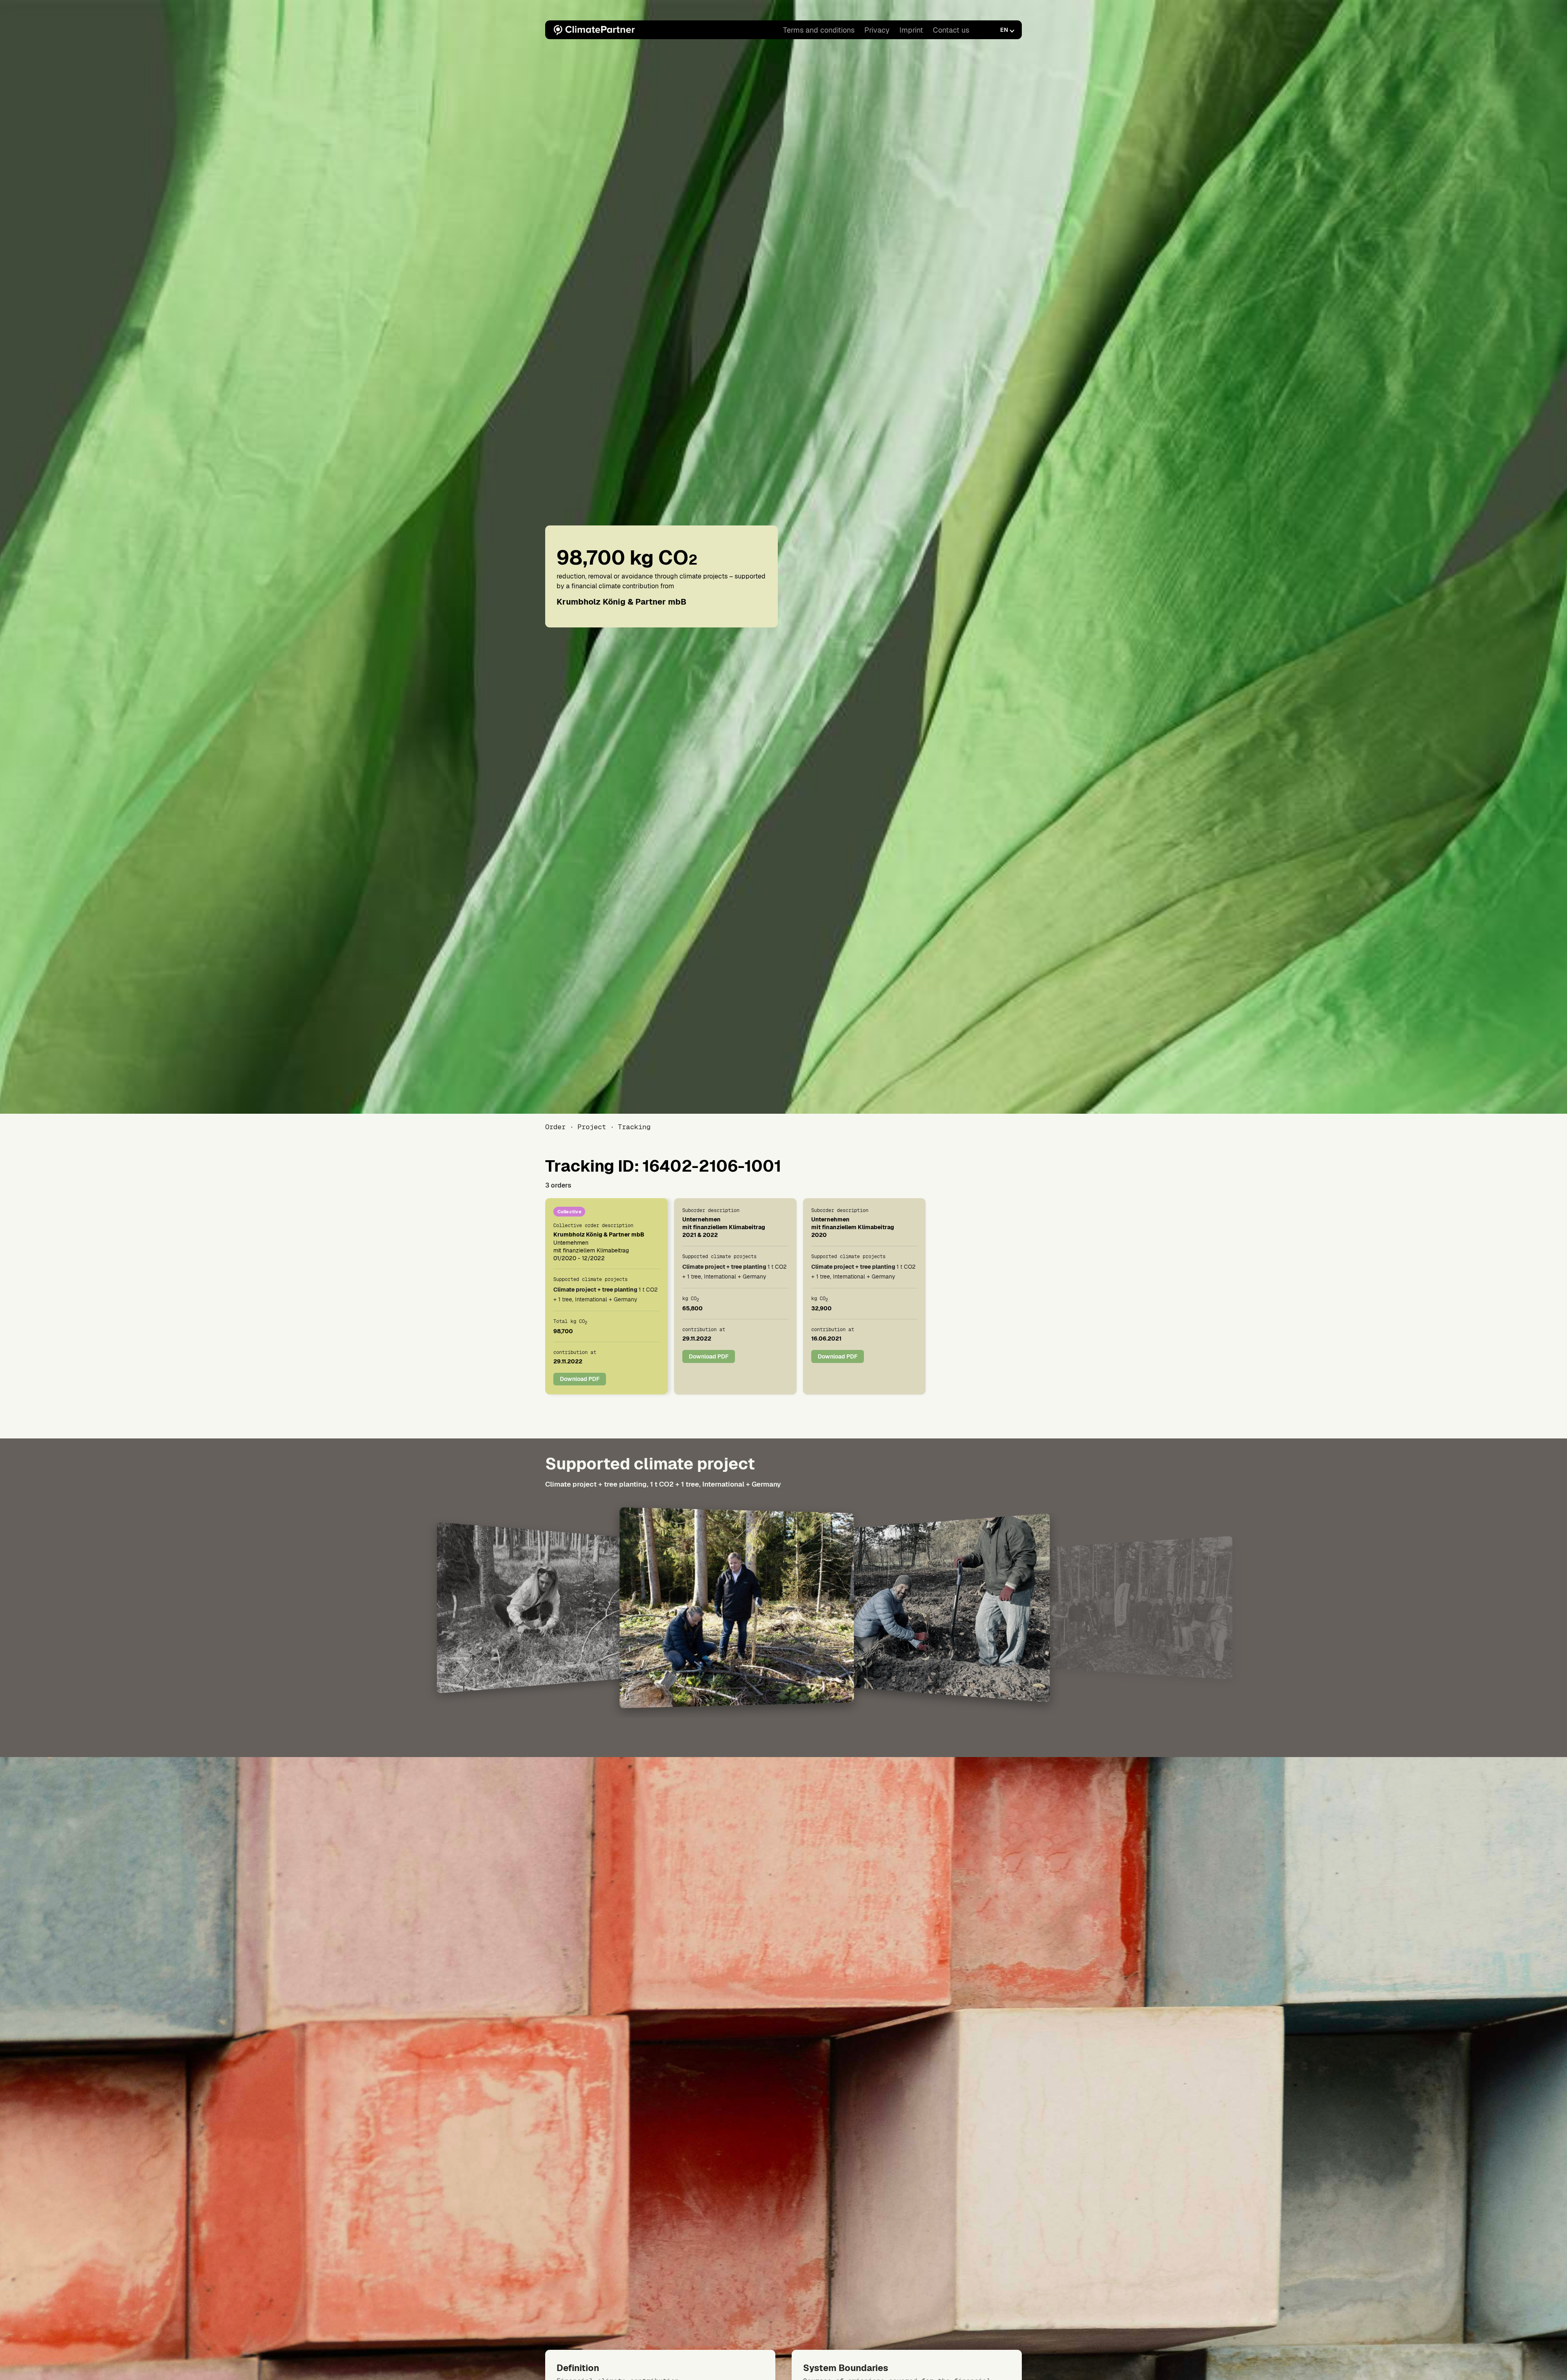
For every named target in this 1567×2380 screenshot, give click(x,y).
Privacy (877, 30)
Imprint (911, 30)
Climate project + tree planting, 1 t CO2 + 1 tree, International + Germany (663, 1484)
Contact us (951, 30)
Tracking (634, 1127)
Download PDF (580, 1379)
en (1004, 30)
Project (592, 1127)
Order (555, 1127)
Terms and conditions (819, 30)
